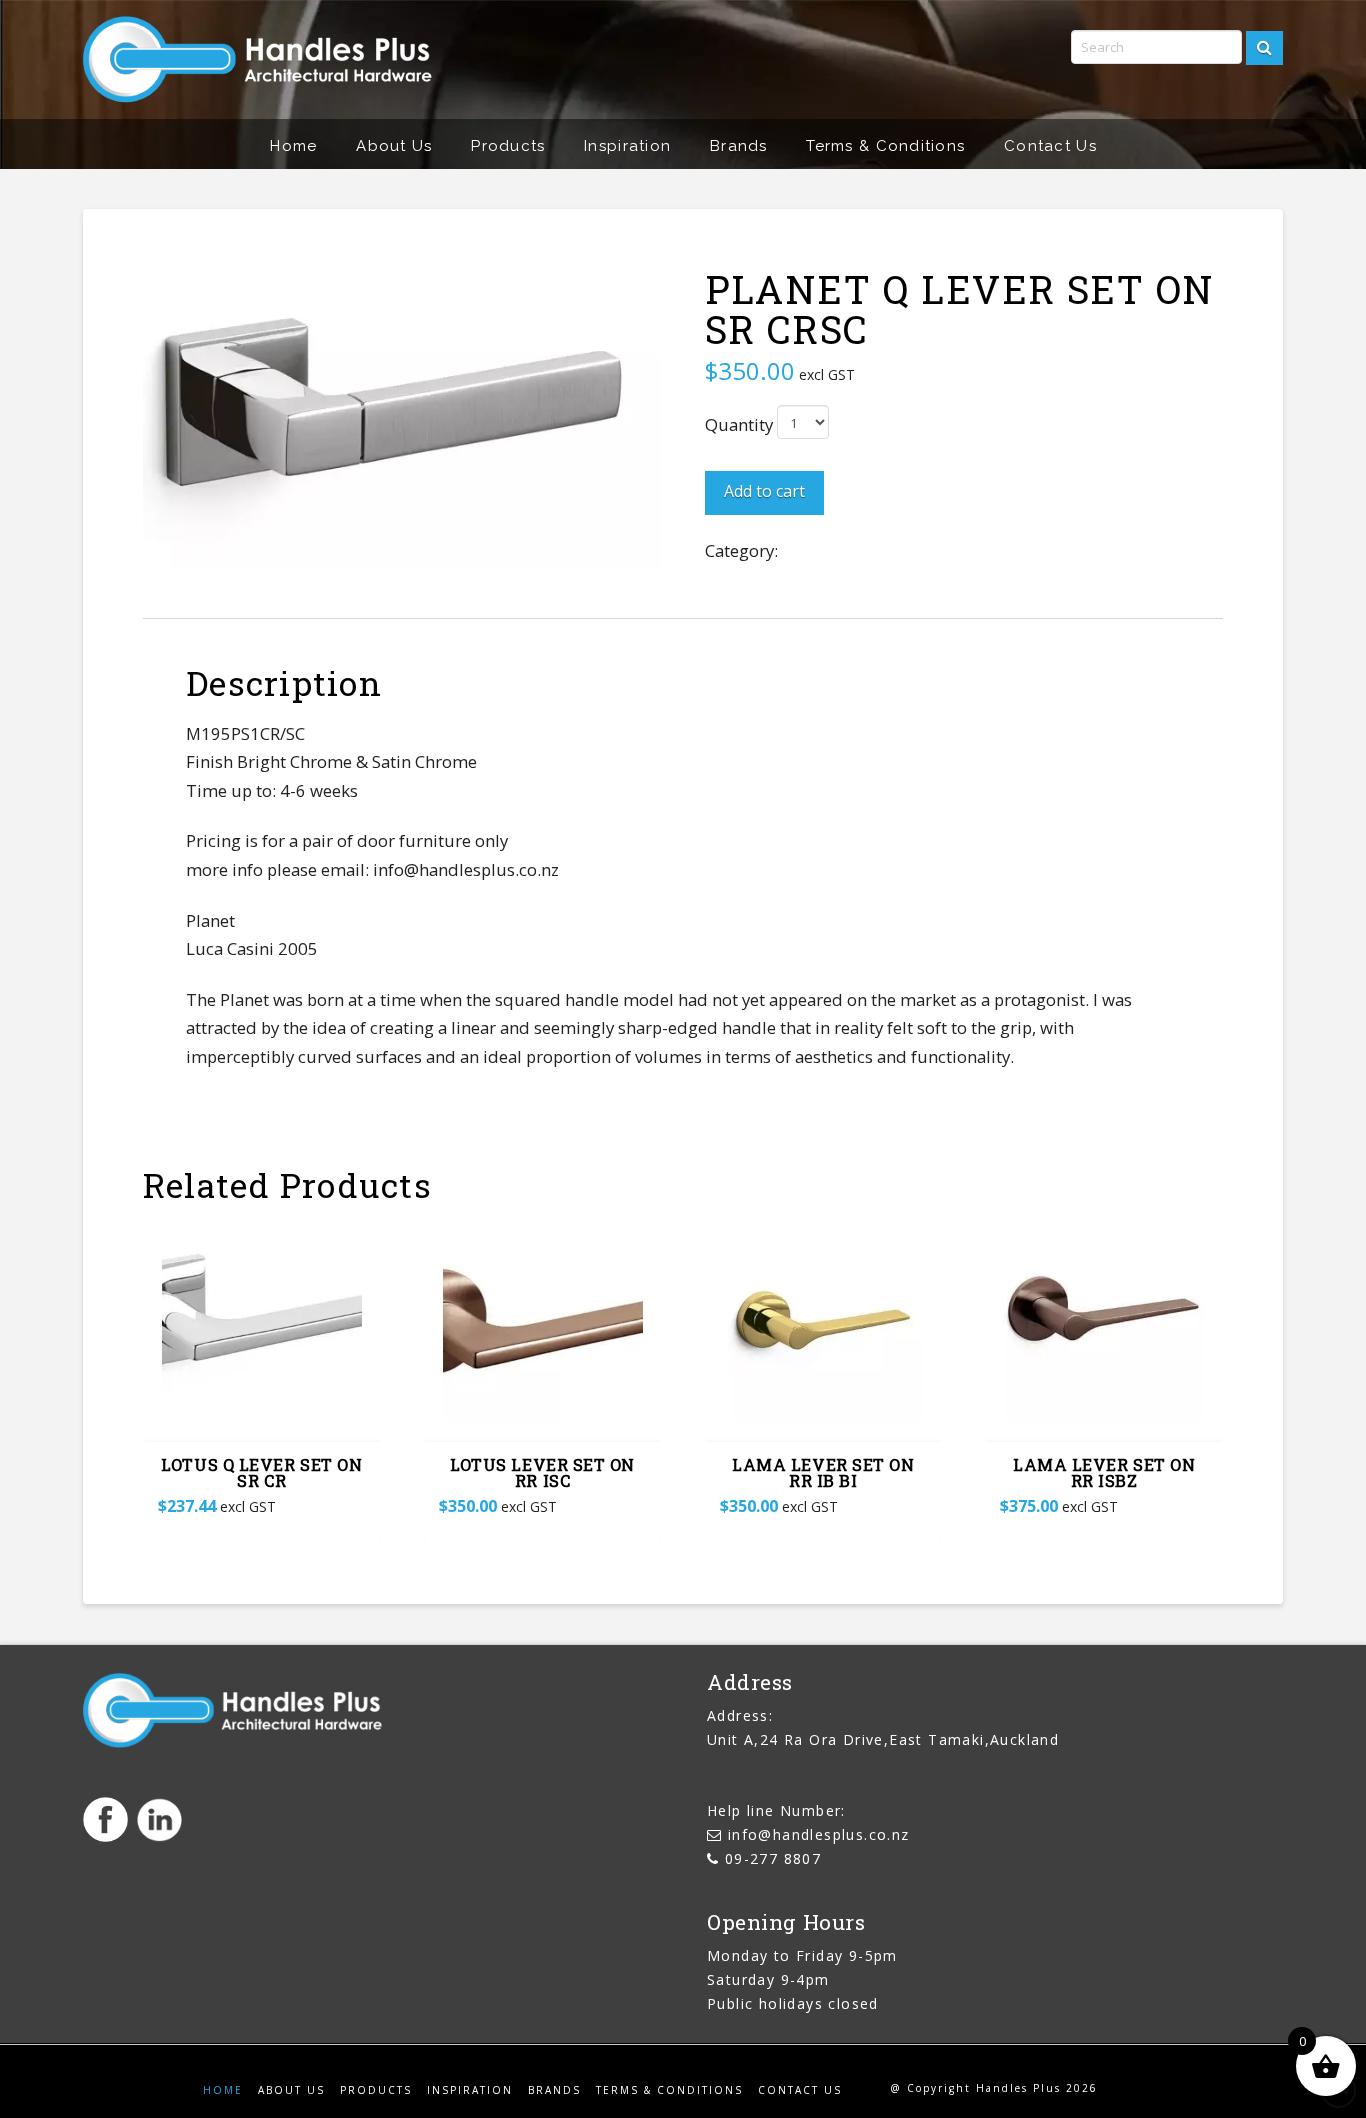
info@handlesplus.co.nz (819, 1834)
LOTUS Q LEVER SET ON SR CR (261, 1473)
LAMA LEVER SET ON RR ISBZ (1104, 1473)
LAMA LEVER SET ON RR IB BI (823, 1473)
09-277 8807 (773, 1858)
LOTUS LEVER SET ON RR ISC (542, 1473)
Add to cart (764, 491)
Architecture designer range (891, 550)
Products (376, 2090)
